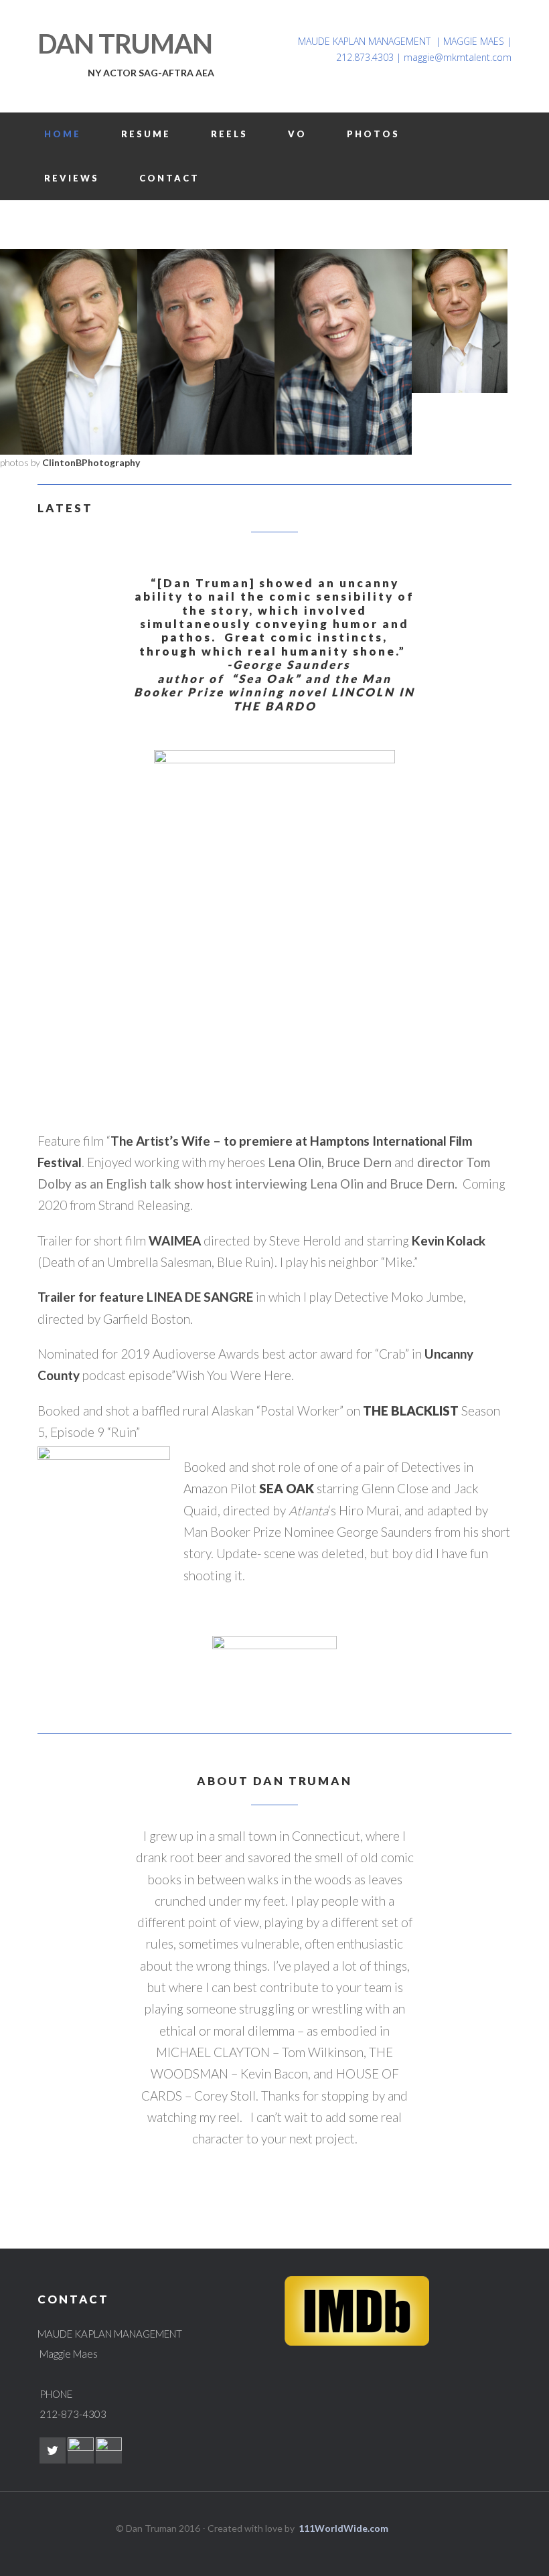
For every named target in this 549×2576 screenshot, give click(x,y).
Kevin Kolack (449, 1240)
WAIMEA (175, 1240)
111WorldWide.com (343, 2528)
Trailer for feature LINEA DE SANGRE (145, 1297)
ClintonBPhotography (91, 462)
